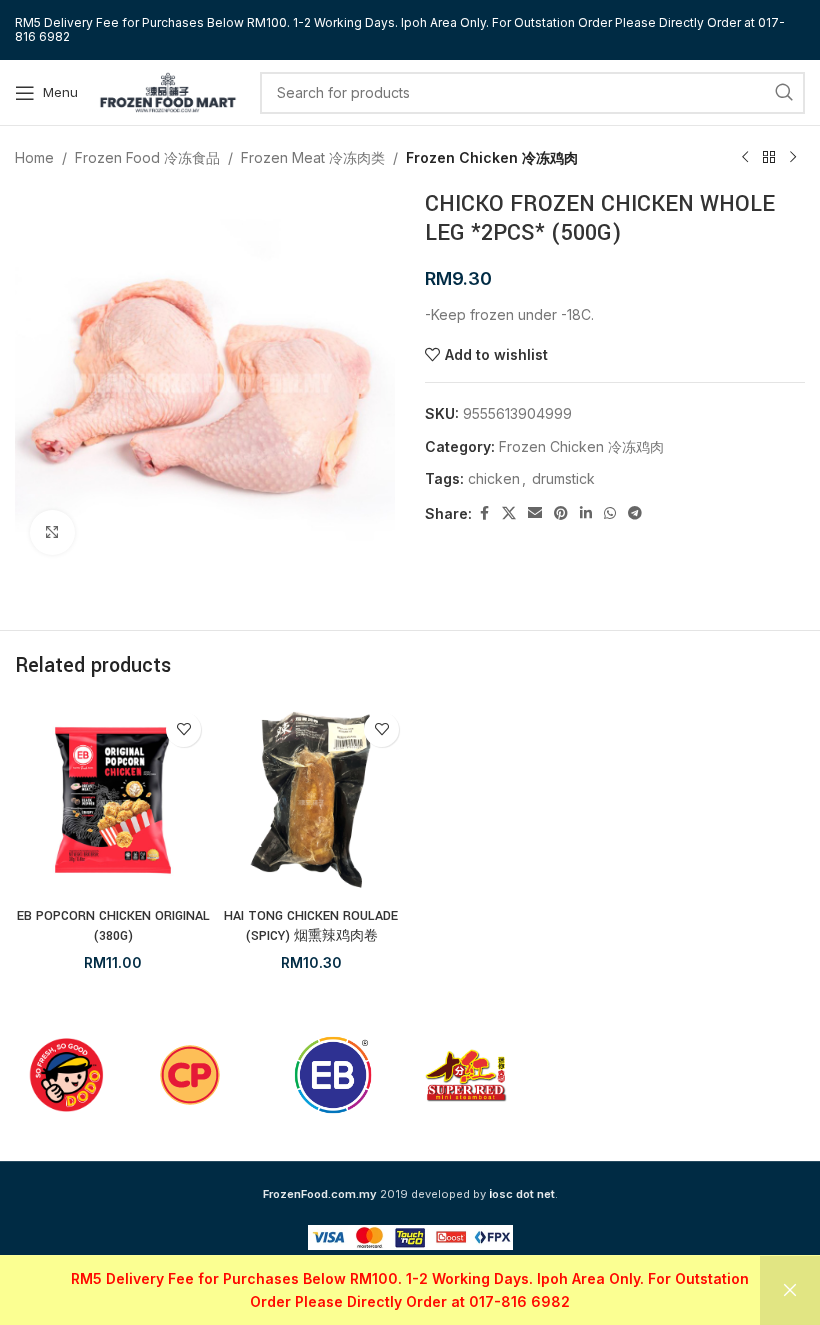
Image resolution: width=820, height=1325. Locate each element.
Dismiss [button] (790, 1290)
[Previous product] (745, 158)
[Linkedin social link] (586, 513)
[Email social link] (535, 513)
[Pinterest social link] (561, 513)
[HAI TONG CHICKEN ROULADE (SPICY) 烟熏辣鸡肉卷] (311, 800)
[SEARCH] (784, 93)
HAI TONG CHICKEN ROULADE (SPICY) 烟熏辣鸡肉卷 (311, 926)
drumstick (563, 478)
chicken (494, 478)
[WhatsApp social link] (610, 513)
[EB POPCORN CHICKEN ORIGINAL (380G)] (113, 800)
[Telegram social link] (635, 513)
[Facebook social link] (484, 513)
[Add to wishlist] (183, 729)
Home (34, 157)
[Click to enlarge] (52, 532)
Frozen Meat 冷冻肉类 (313, 157)
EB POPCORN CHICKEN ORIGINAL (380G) (113, 926)
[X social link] (509, 513)
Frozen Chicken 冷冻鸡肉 (492, 157)
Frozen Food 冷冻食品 (147, 157)
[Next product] (793, 158)
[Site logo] (168, 90)
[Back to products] (769, 158)
